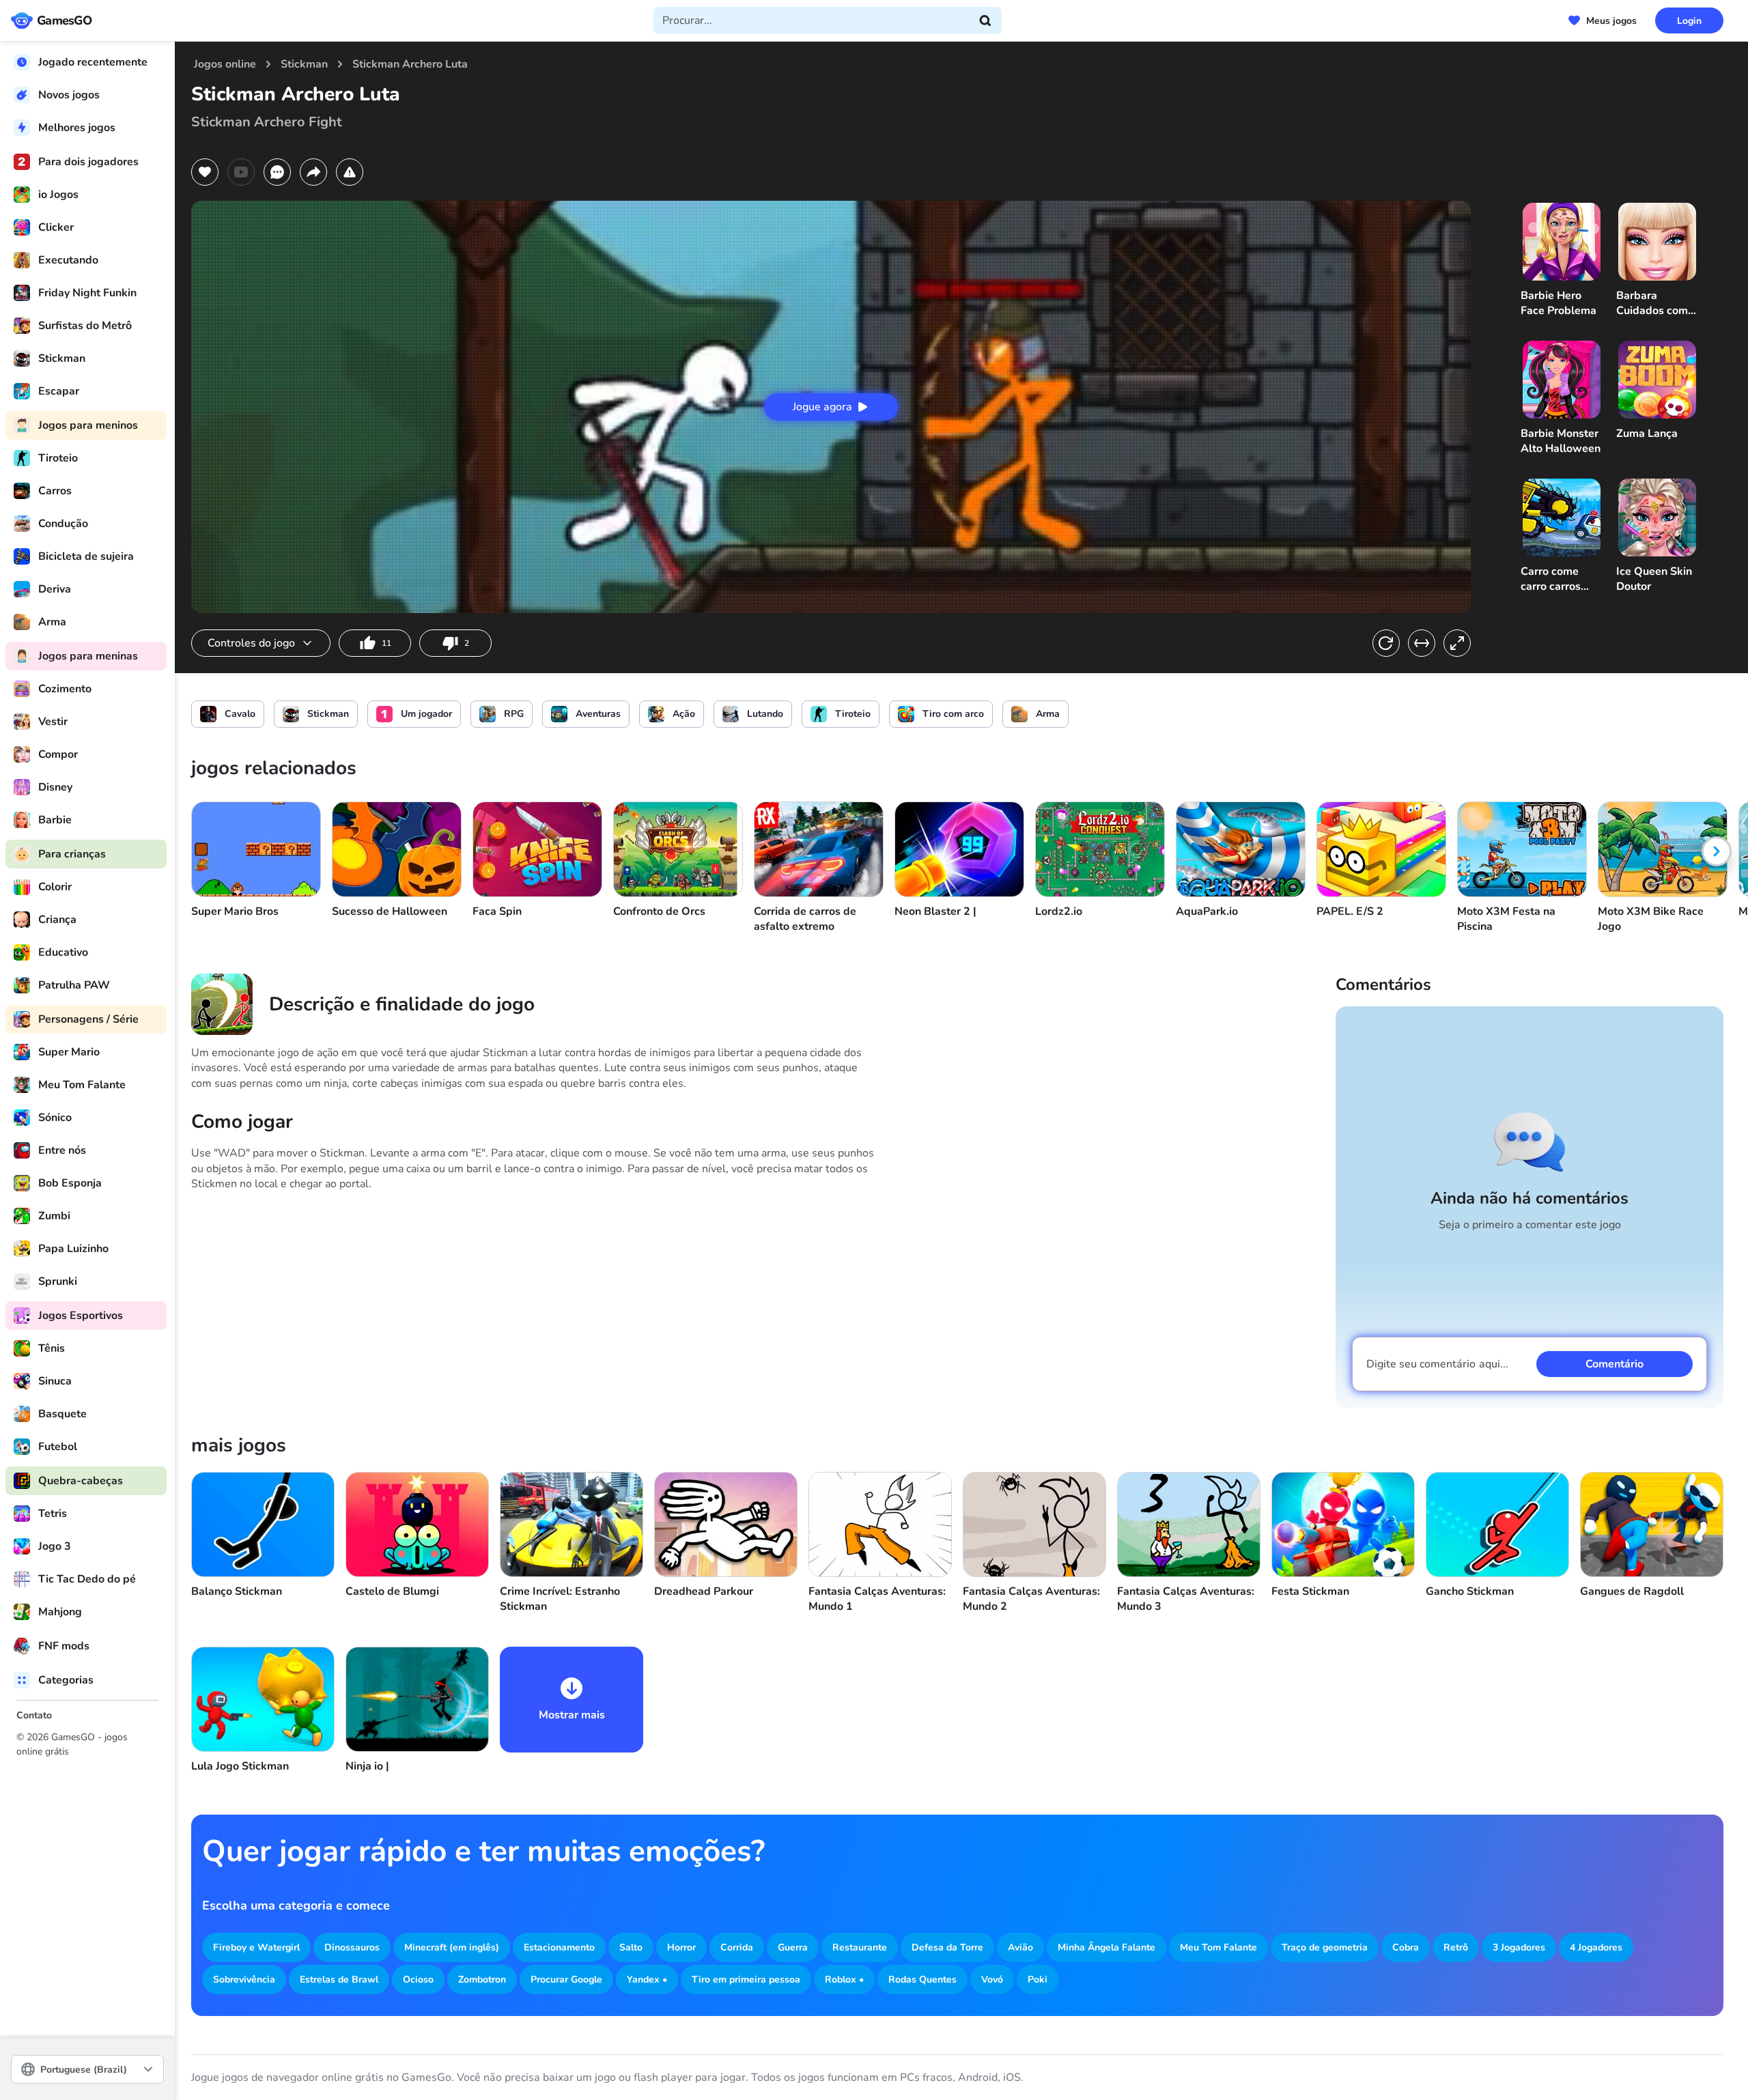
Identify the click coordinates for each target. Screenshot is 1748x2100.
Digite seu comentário (1437, 1364)
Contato (34, 1715)
